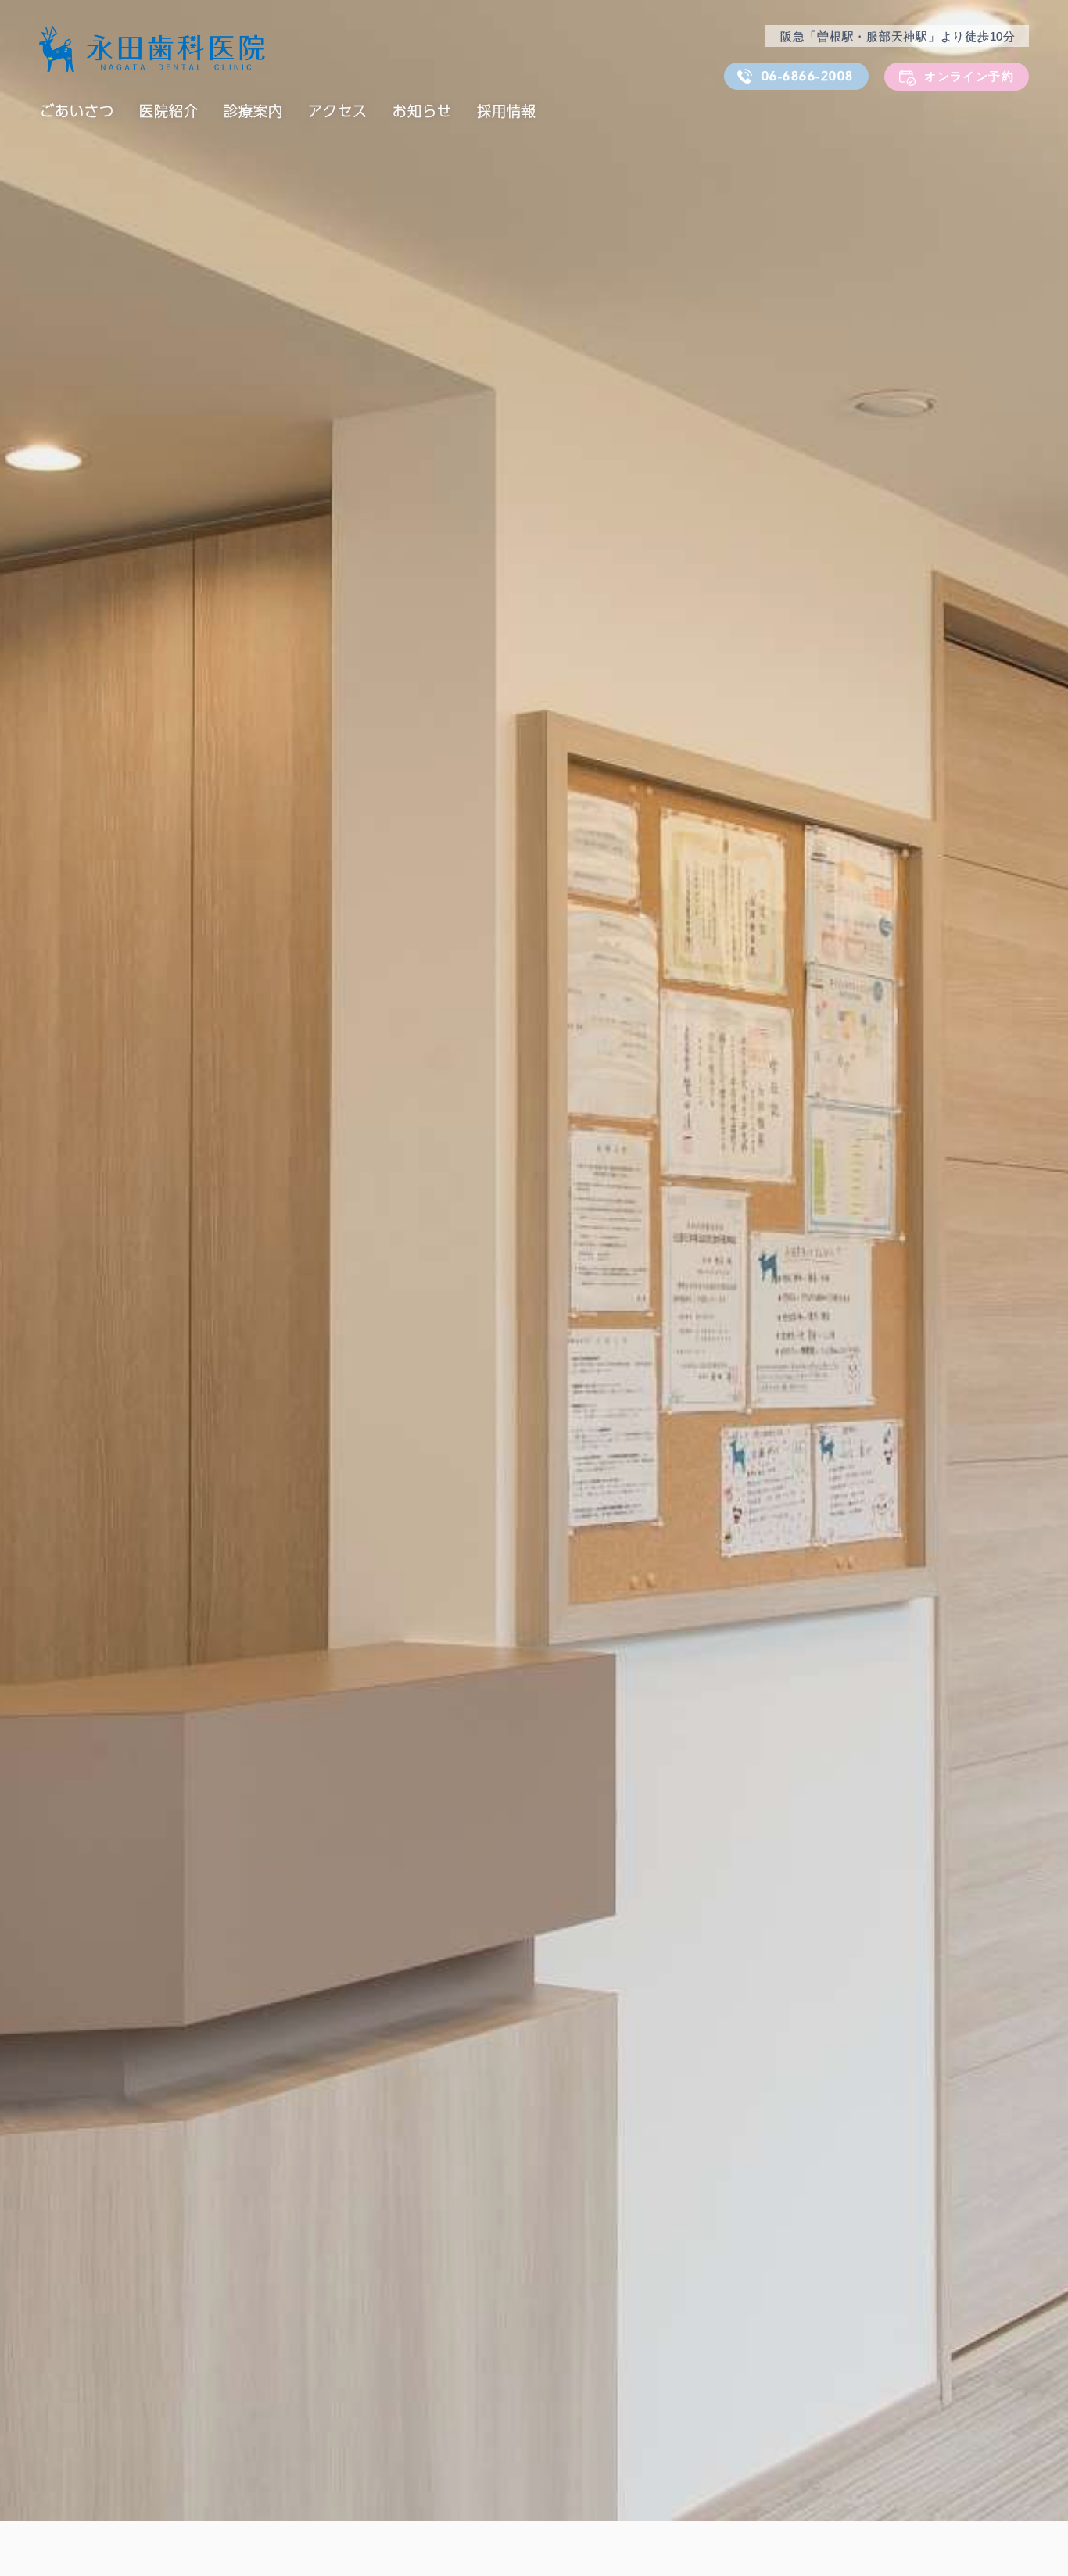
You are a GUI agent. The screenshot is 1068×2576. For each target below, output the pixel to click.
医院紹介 (169, 111)
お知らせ (422, 111)
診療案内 (253, 111)
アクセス (338, 111)
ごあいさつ (77, 111)
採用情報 (507, 111)
